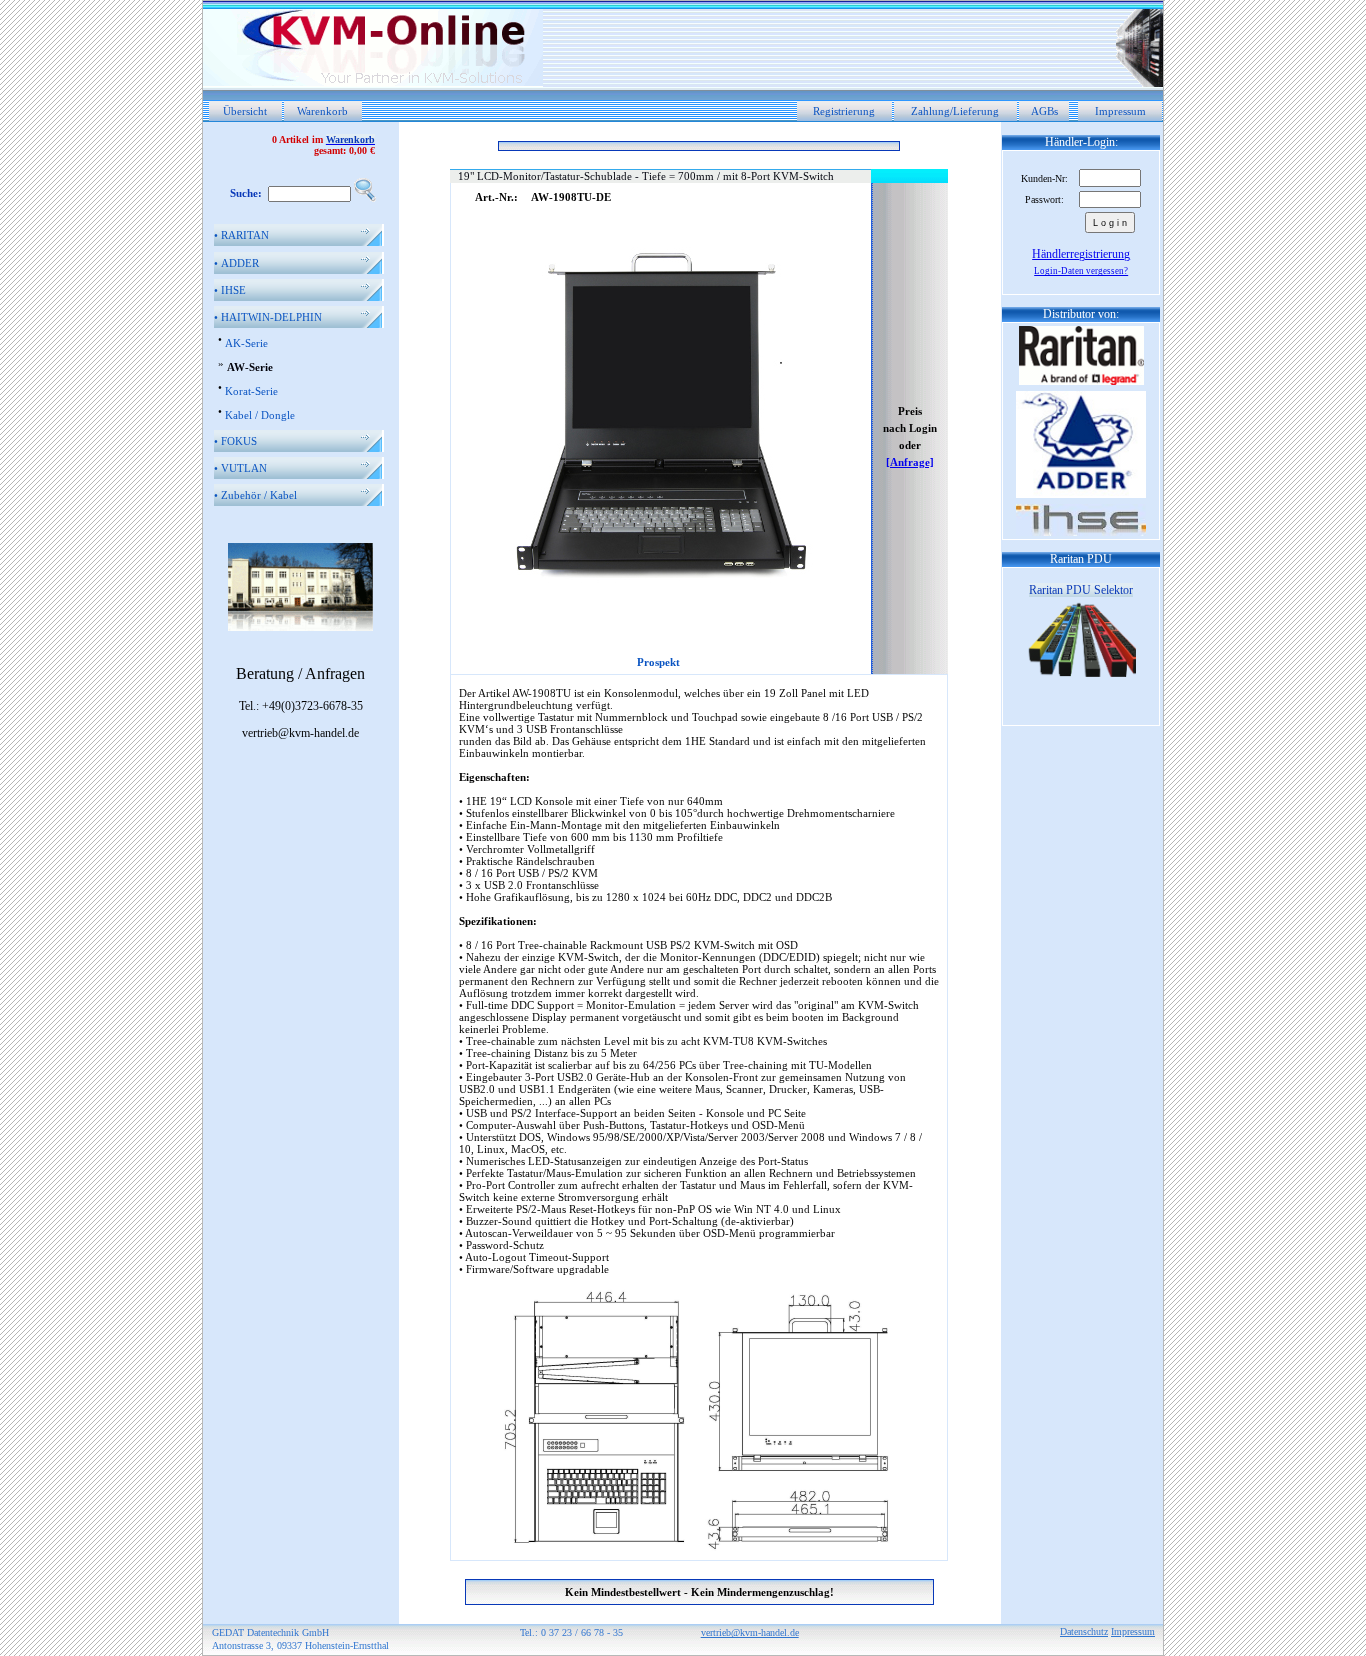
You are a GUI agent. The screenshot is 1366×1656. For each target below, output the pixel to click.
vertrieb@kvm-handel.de (750, 1632)
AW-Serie (250, 367)
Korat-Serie (251, 391)
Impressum (1120, 111)
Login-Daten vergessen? (1081, 271)
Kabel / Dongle (260, 415)
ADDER (236, 263)
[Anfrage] (910, 462)
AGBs (1044, 111)
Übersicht (245, 111)
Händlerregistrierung (1081, 254)
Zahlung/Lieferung (955, 111)
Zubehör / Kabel (255, 495)
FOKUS (235, 441)
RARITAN (241, 235)
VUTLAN (240, 468)
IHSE (230, 290)
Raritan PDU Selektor (1081, 590)
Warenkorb (322, 111)
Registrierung (844, 111)
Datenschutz (1084, 1631)
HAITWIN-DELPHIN (268, 317)
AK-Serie (246, 343)
